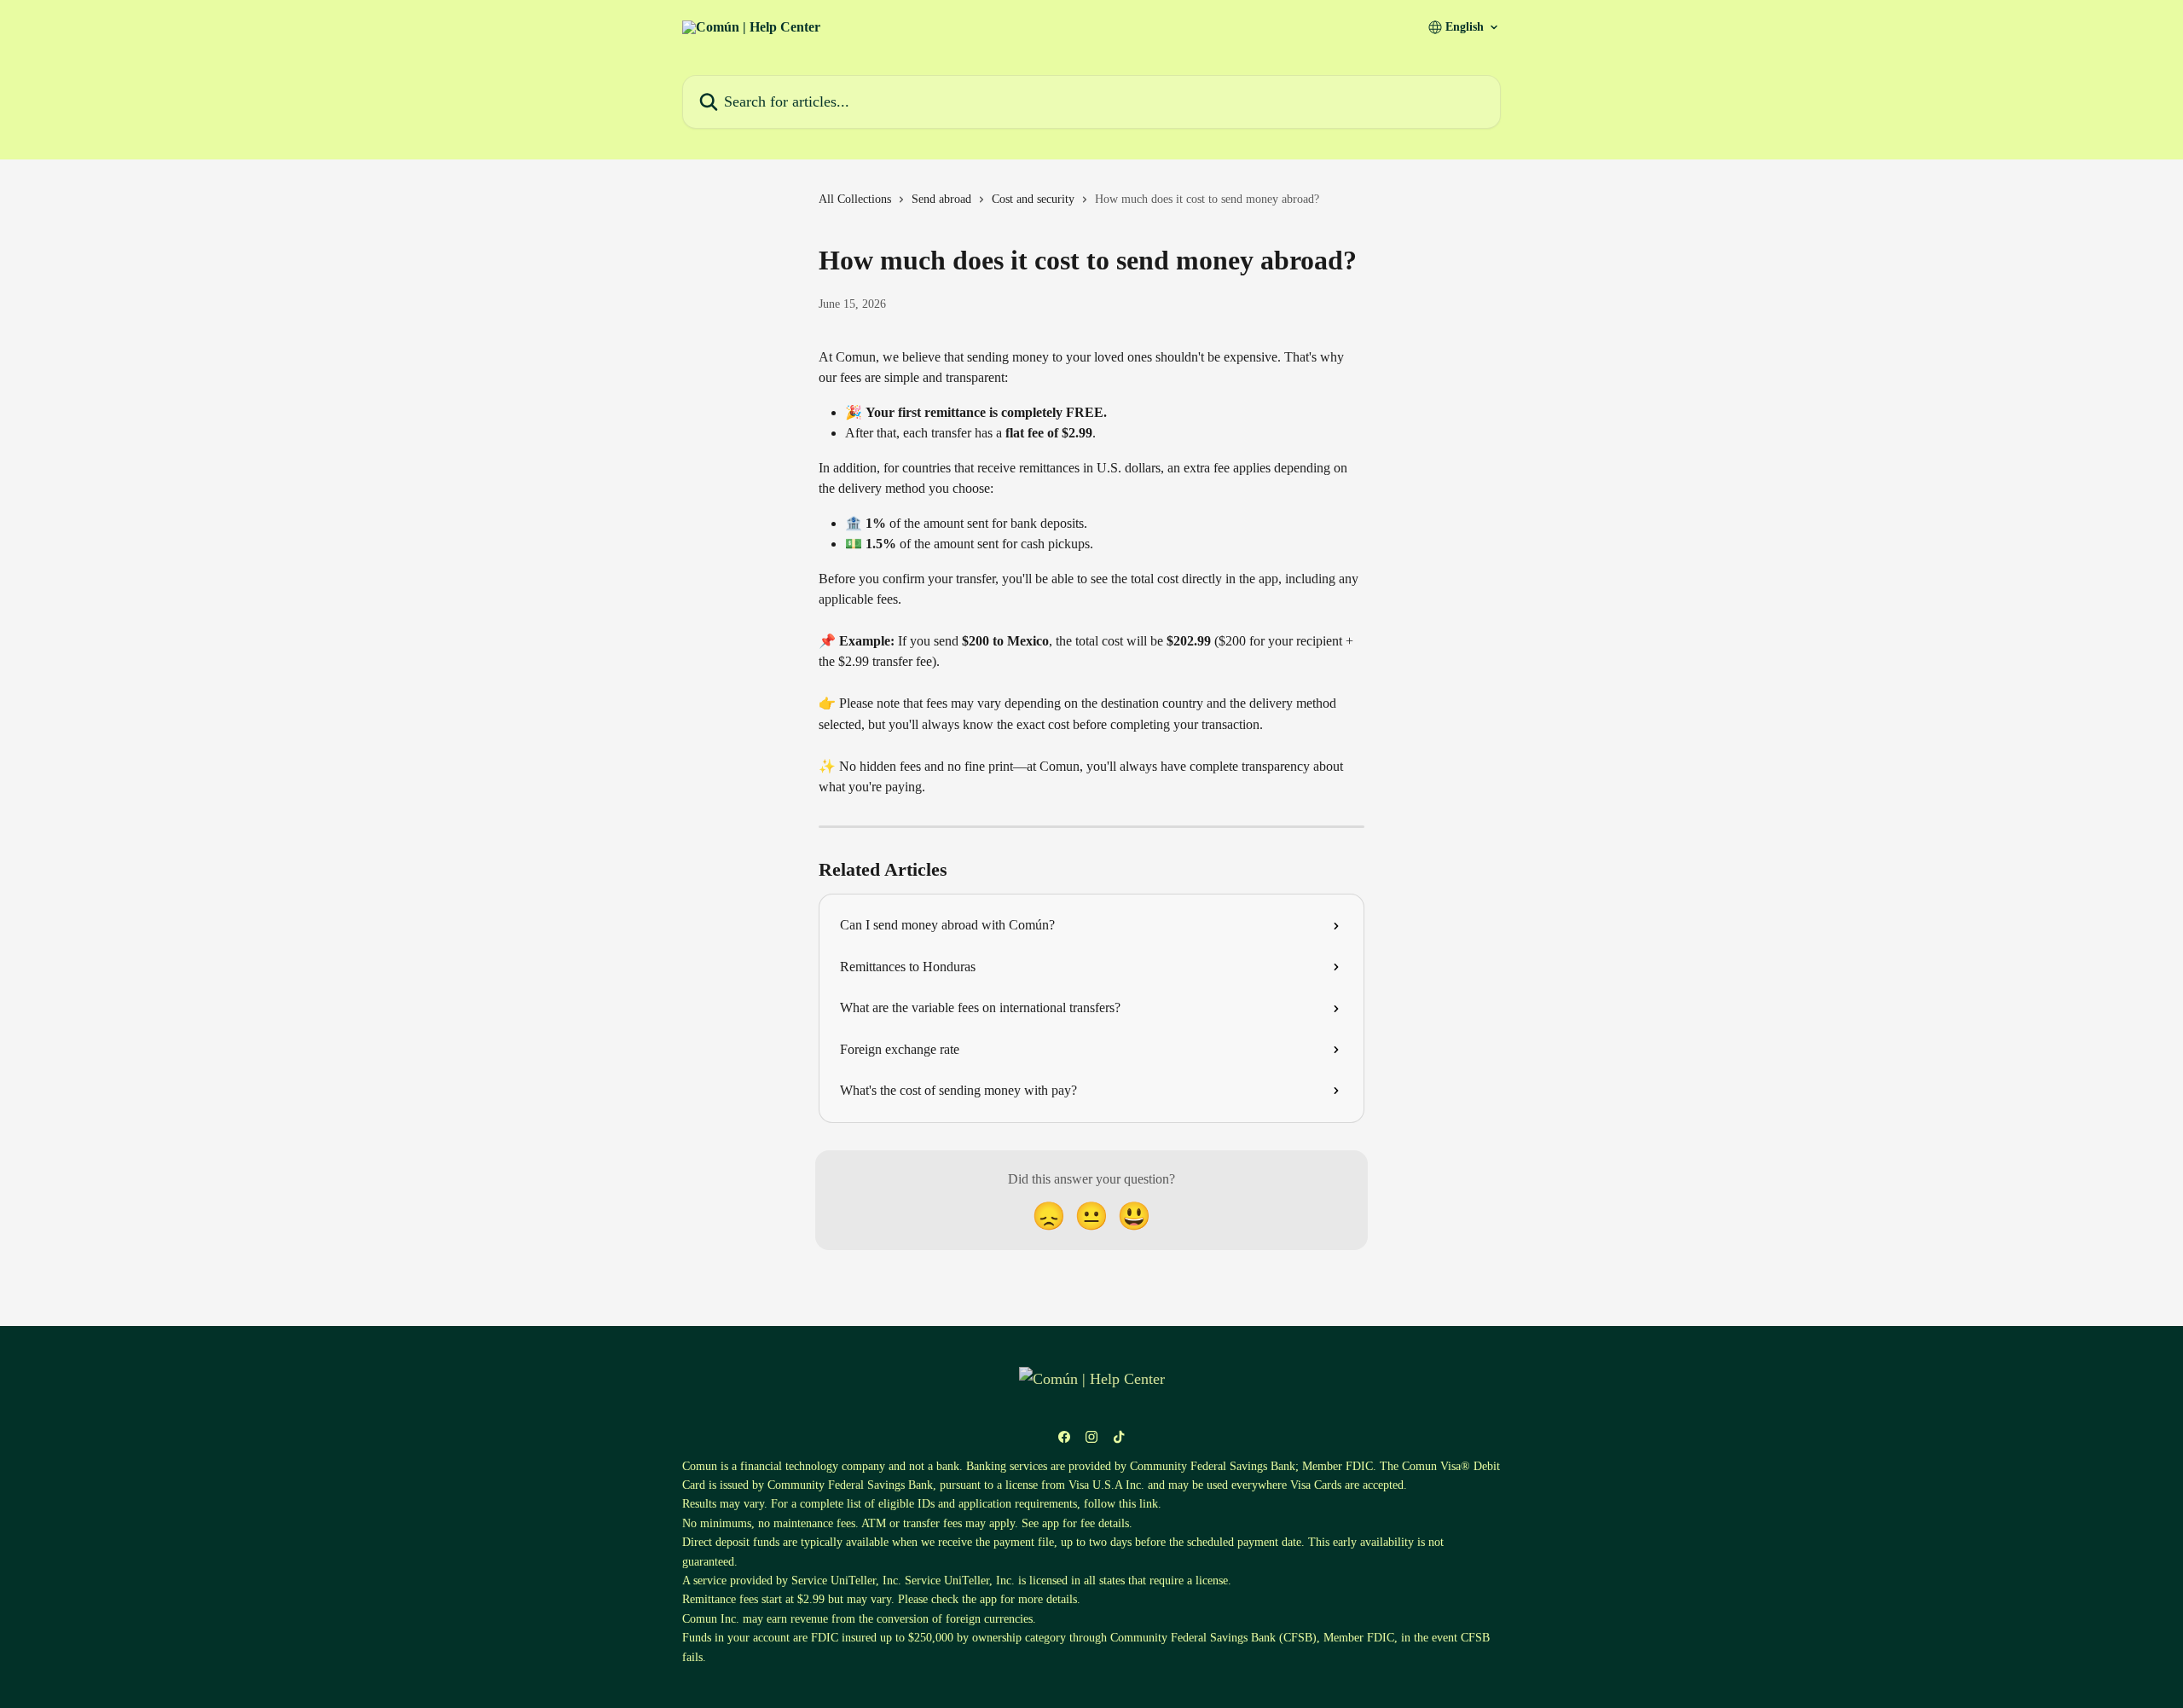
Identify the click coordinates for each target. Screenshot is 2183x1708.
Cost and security (1033, 199)
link (1149, 1504)
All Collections (855, 199)
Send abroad (941, 199)
